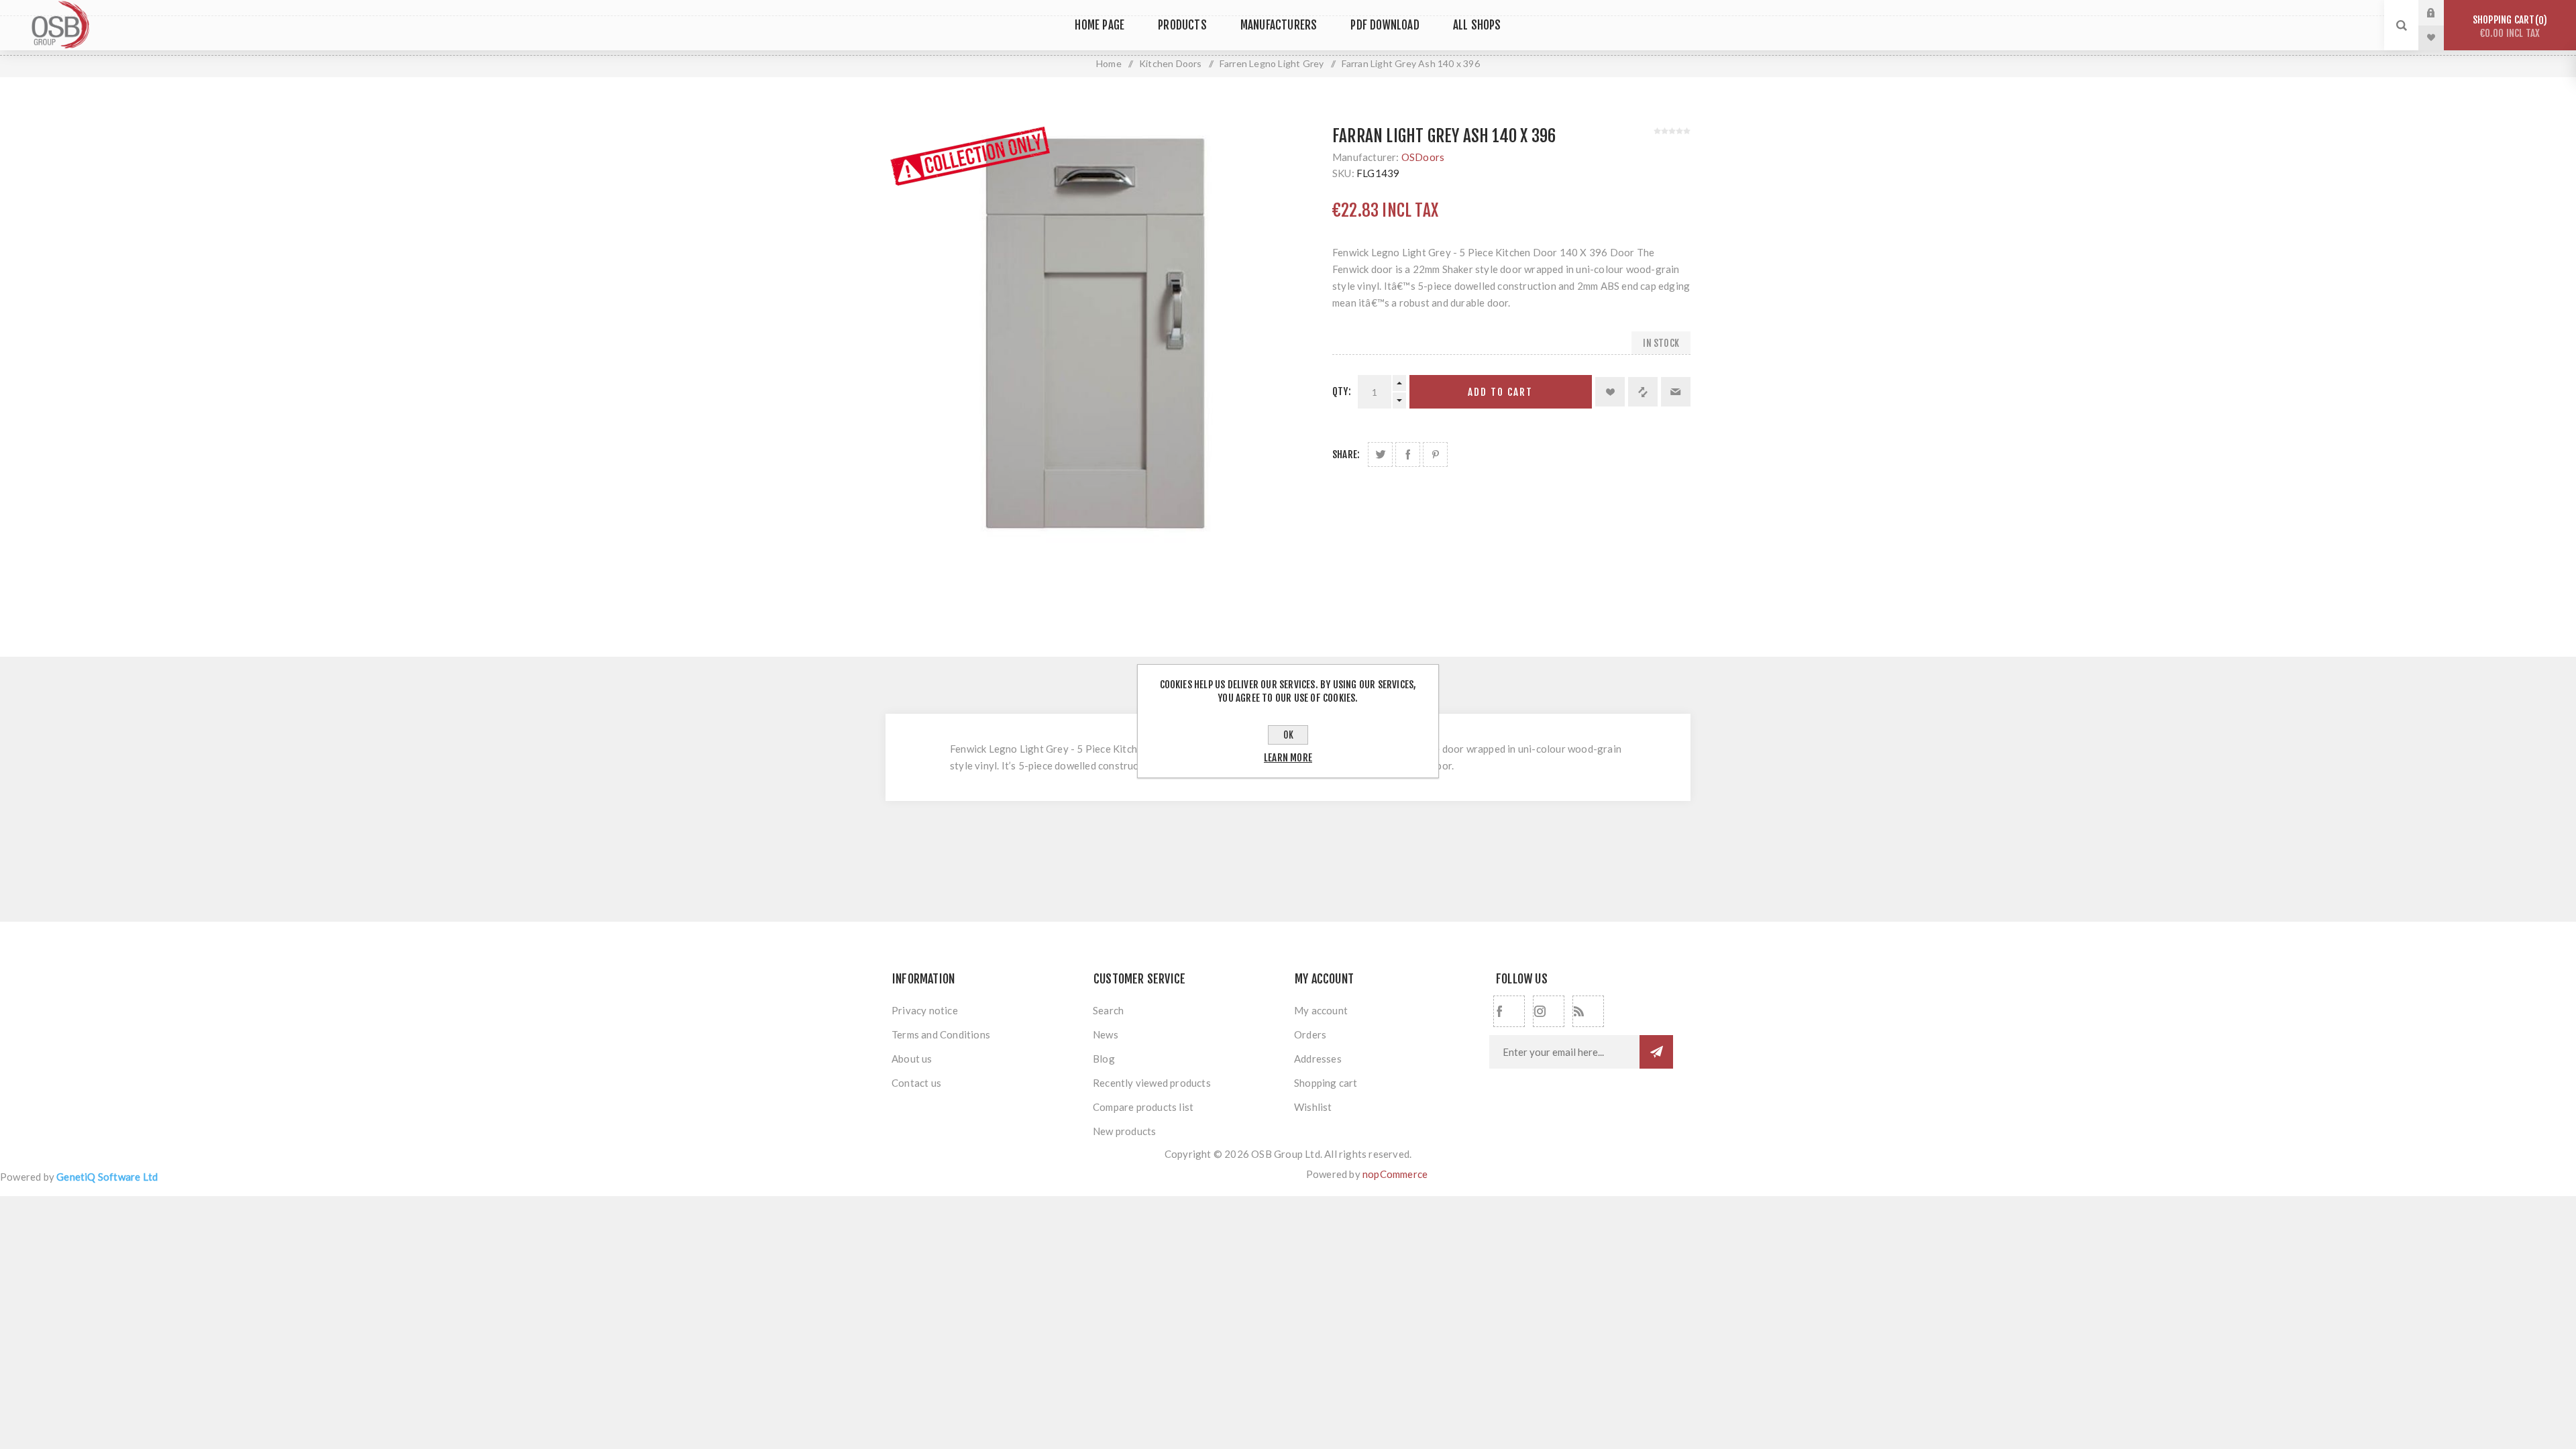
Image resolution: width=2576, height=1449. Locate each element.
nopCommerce (1395, 1174)
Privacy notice (925, 1010)
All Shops (1477, 25)
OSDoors (1423, 157)
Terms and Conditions (941, 1034)
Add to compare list (1643, 392)
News (1106, 1034)
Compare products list (1143, 1107)
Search (1108, 1010)
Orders (1310, 1034)
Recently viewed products (1152, 1083)
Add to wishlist (1610, 392)
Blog (1104, 1059)
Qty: (1342, 391)
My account (1321, 1010)
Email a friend (1676, 392)
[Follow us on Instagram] (1549, 1011)
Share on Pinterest (1435, 454)
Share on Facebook (1408, 454)
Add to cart (1500, 392)
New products (1124, 1131)
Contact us (916, 1083)
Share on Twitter (1380, 454)
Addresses (1318, 1059)
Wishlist (1313, 1107)
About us (912, 1059)
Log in (2441, 13)
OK (1288, 735)
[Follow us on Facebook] (1509, 1011)
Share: (1346, 454)
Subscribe (1656, 1052)
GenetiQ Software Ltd (107, 1177)
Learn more (1288, 758)
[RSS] (1588, 1011)
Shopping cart (2508, 26)
